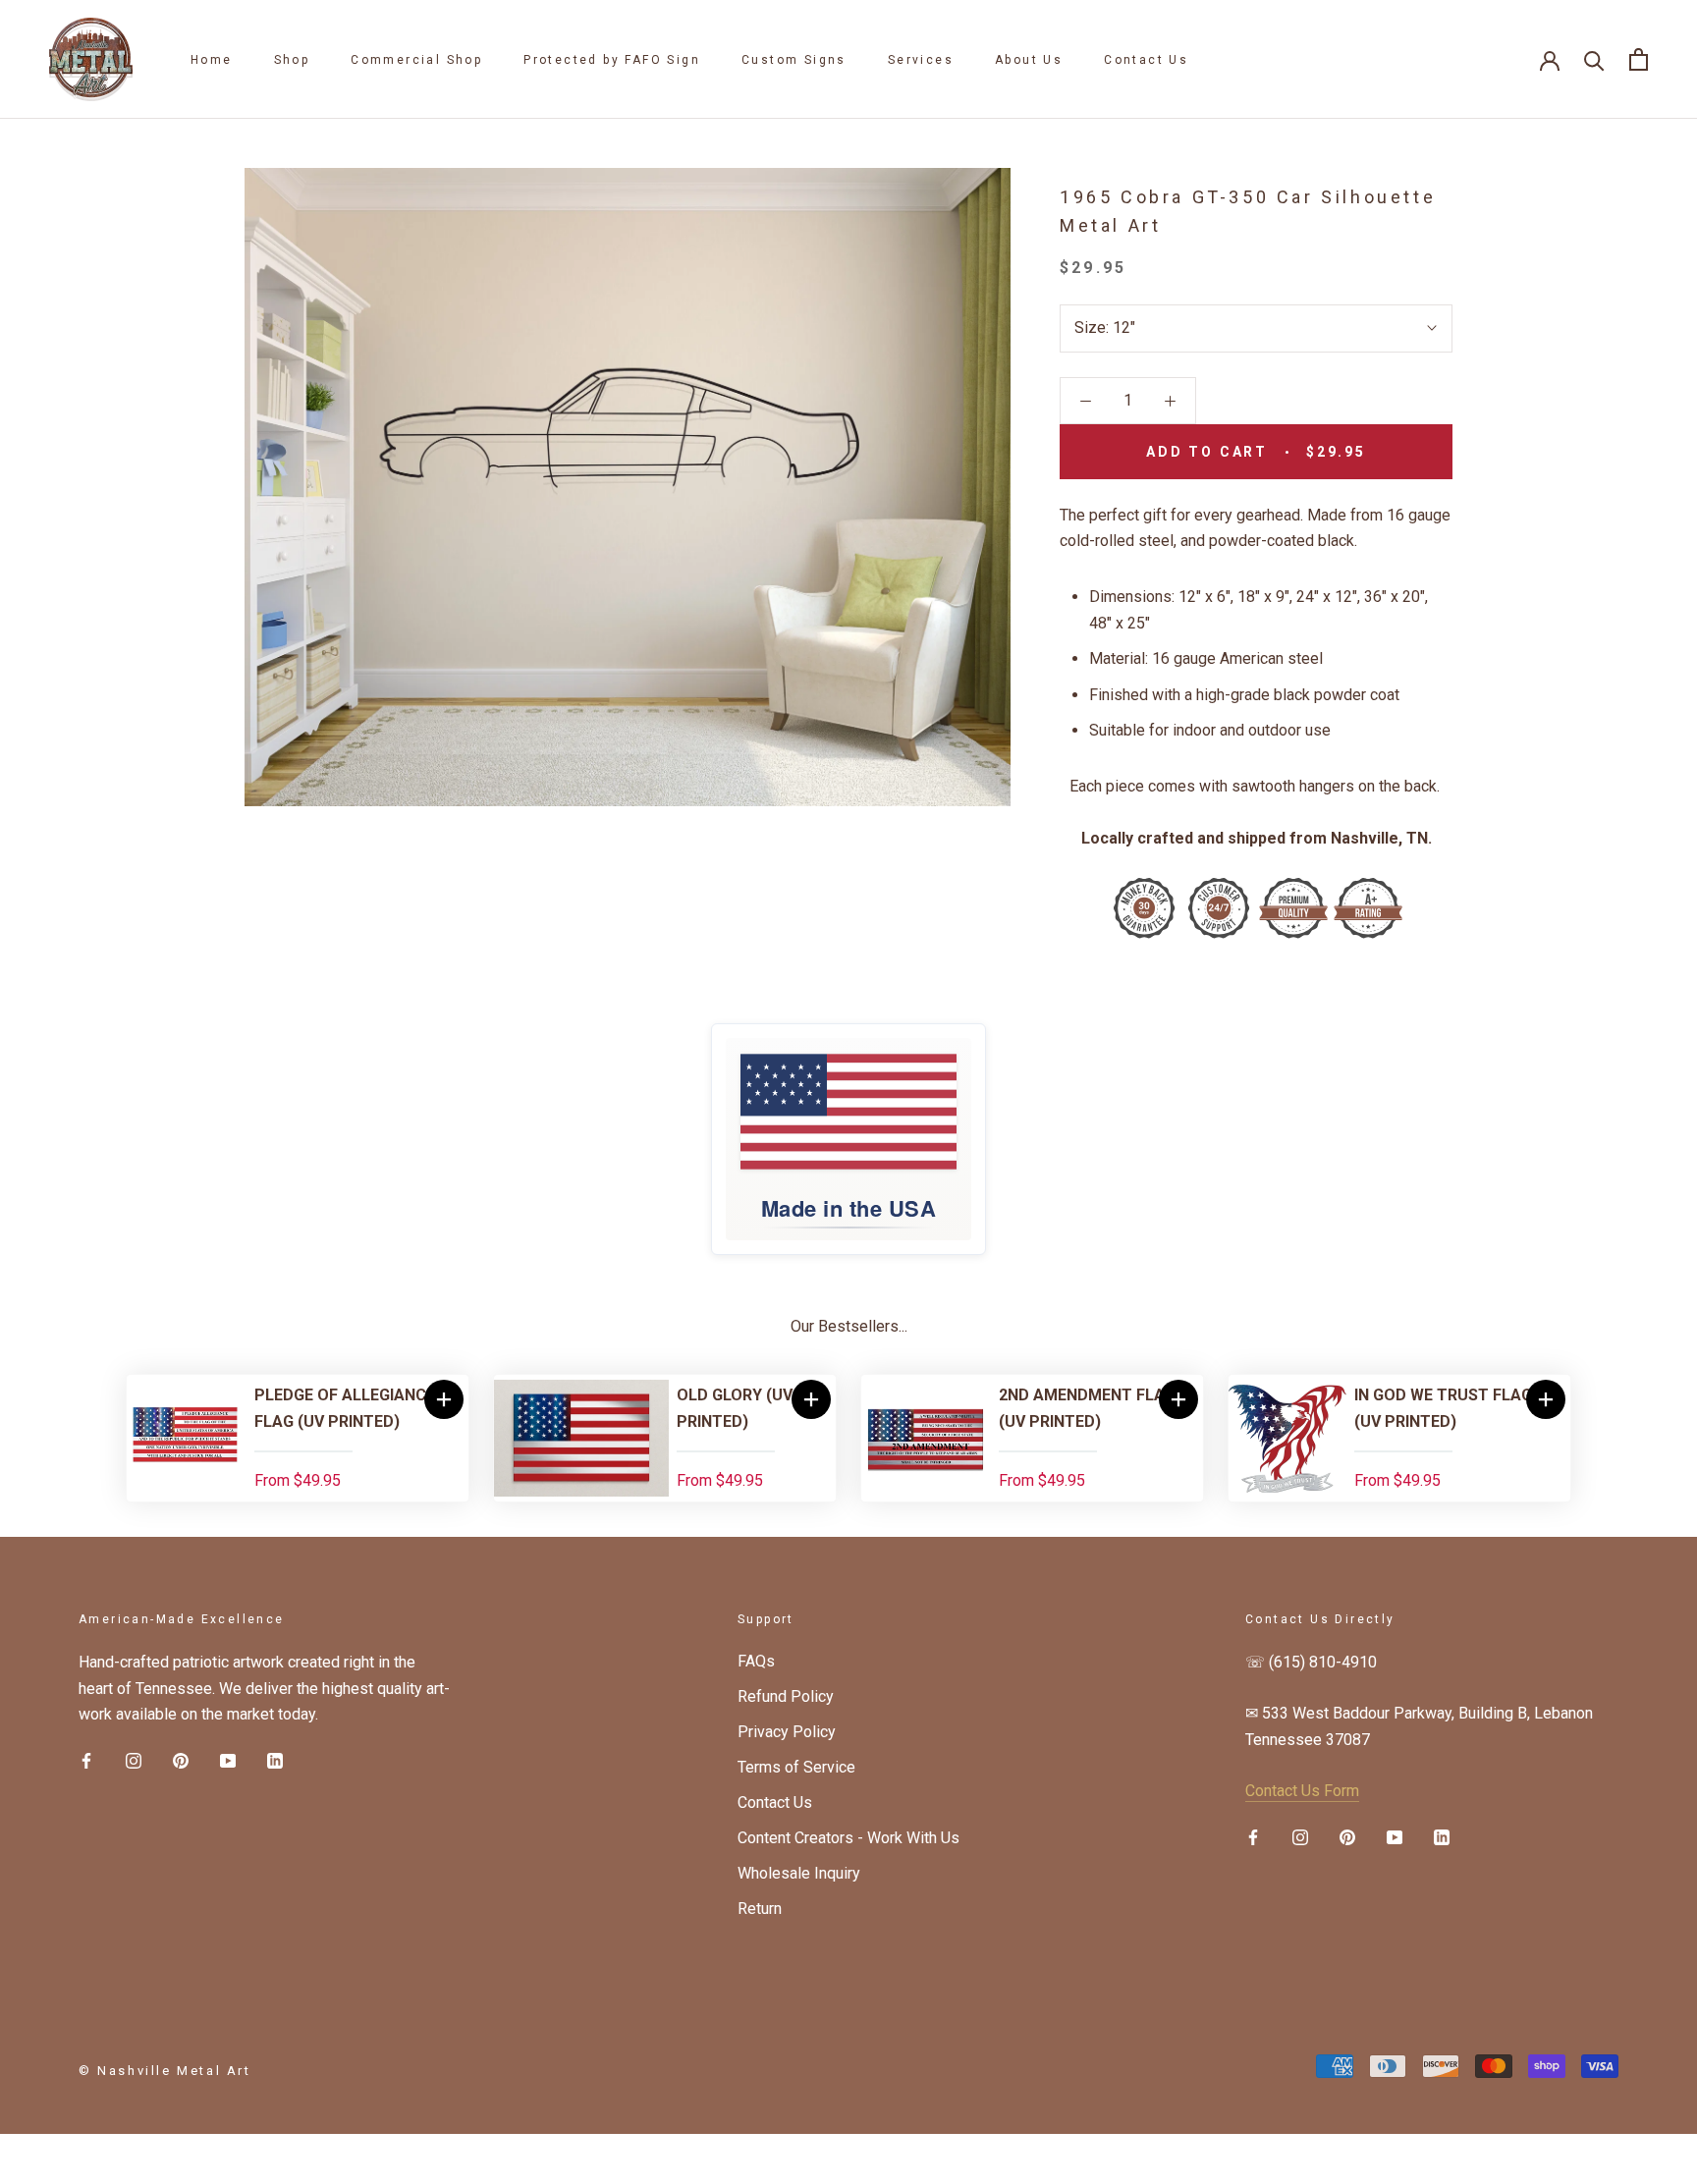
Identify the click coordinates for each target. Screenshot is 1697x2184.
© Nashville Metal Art (165, 2071)
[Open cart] (1639, 59)
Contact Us (1146, 60)
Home (212, 60)
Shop (292, 60)
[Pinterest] (181, 1760)
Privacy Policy (787, 1732)
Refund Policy (786, 1696)
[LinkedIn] (275, 1760)
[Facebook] (86, 1760)
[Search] (1594, 59)
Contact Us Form (1302, 1791)
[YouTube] (228, 1760)
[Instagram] (134, 1760)
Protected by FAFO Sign (612, 60)
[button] (444, 1399)
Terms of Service (796, 1767)
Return (760, 1909)
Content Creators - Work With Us (848, 1838)
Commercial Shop (416, 60)
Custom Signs (794, 60)
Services (921, 60)
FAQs (756, 1661)
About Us (1029, 60)
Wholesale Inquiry (799, 1873)
